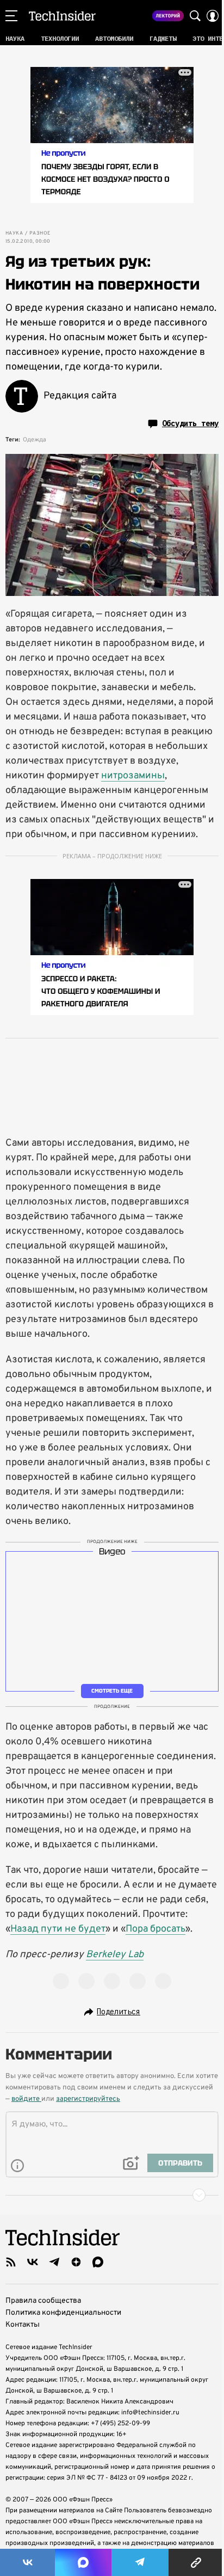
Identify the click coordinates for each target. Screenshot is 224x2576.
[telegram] (54, 2262)
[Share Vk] (27, 2562)
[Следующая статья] (112, 2195)
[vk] (33, 2262)
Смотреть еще (112, 1691)
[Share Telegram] (140, 2562)
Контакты (23, 2325)
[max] (98, 2262)
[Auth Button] (213, 16)
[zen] (76, 2262)
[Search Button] (195, 16)
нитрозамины (133, 776)
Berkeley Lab (115, 1955)
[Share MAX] (83, 2562)
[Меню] (11, 16)
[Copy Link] (196, 2562)
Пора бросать (155, 1929)
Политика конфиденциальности (63, 2313)
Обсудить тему (190, 423)
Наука (14, 233)
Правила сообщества (43, 2301)
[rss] (11, 2262)
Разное (40, 233)
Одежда (35, 440)
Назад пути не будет (58, 1929)
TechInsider (62, 16)
